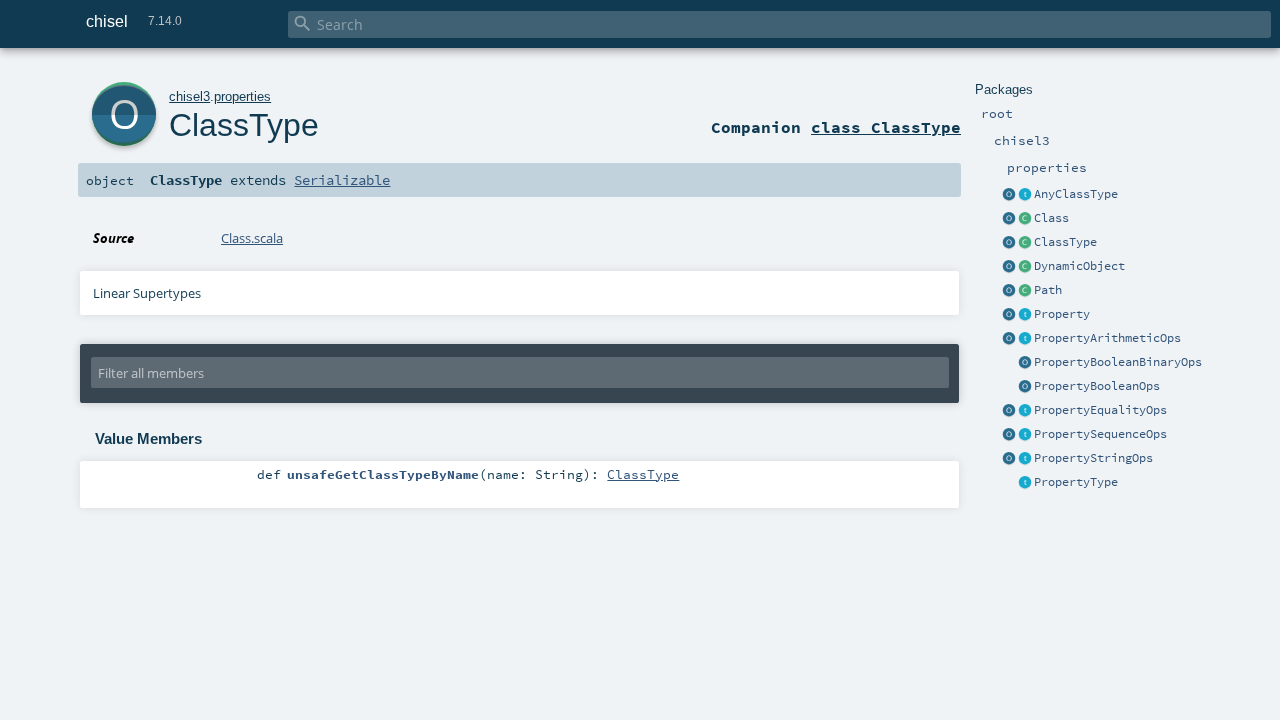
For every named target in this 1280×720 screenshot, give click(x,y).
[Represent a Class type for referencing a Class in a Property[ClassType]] (1025, 243)
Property (1062, 314)
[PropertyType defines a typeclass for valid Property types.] (1025, 483)
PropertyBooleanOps (1097, 386)
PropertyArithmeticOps (1107, 338)
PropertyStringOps (1093, 458)
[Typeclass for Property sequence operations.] (1025, 435)
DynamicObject (1079, 266)
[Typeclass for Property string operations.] (1025, 459)
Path (1048, 290)
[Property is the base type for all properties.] (1025, 315)
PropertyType (1076, 482)
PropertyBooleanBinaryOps (1118, 362)
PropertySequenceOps (1100, 434)
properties (242, 96)
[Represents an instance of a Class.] (1025, 267)
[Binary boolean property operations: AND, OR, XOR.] (1025, 363)
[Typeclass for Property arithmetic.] (1025, 339)
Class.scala (252, 238)
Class (1051, 218)
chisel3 (189, 96)
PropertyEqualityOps (1100, 410)
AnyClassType (1076, 194)
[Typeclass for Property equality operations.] (1025, 411)
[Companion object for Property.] (1009, 315)
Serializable (342, 180)
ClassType (1065, 242)
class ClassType (886, 127)
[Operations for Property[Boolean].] (1025, 387)
